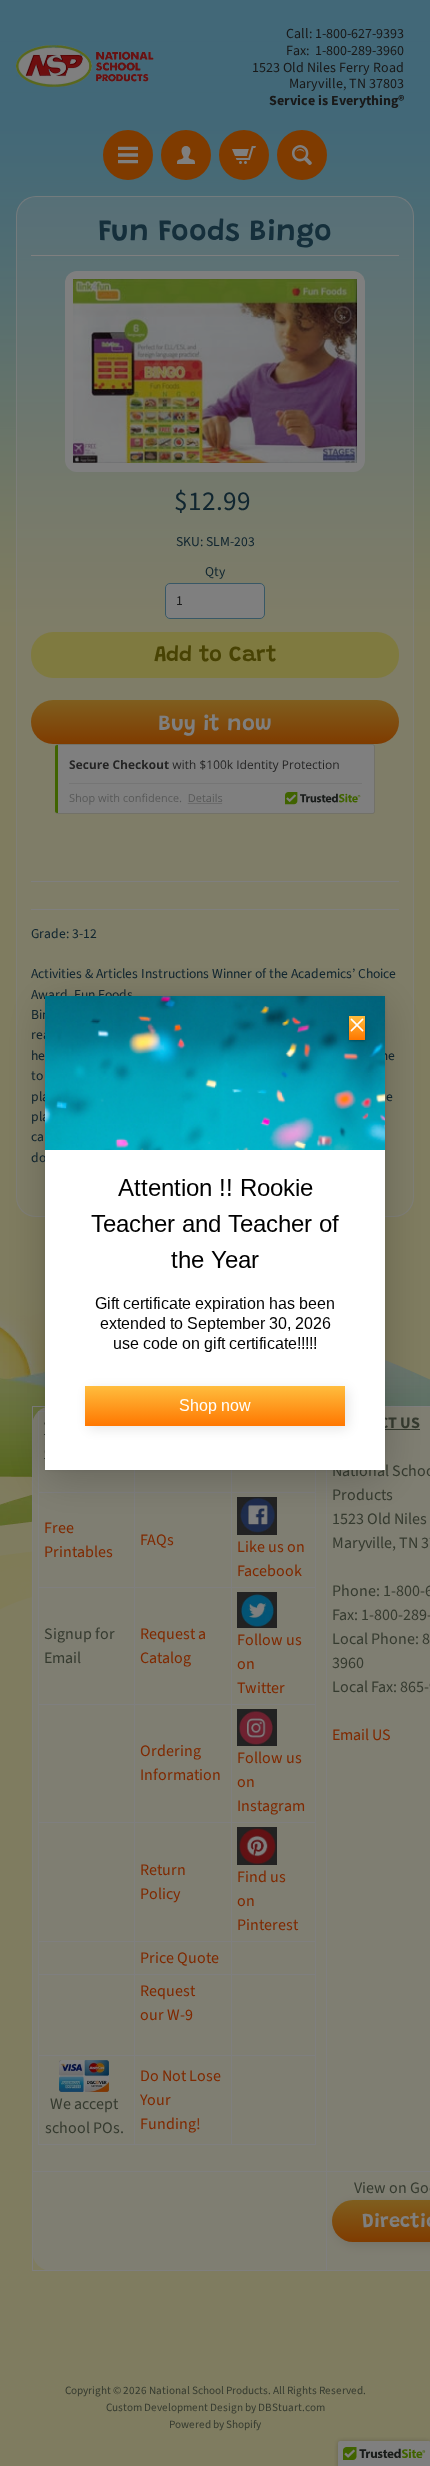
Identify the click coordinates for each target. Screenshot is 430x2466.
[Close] (357, 1028)
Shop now (215, 1405)
